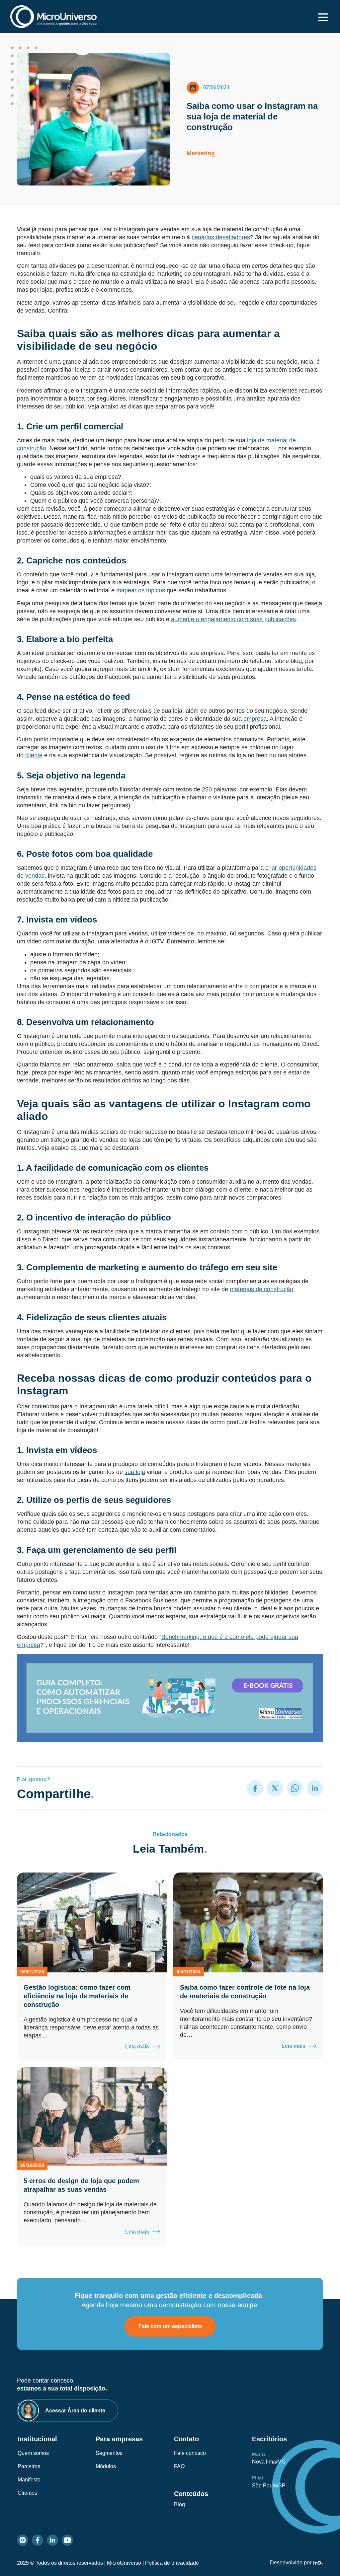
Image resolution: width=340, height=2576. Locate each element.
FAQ (179, 2466)
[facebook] (38, 2540)
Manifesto (29, 2480)
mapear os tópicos (141, 590)
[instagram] (23, 2540)
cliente (34, 755)
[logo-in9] (318, 2563)
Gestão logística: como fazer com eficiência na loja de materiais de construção (77, 1996)
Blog (179, 2504)
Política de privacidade (172, 2563)
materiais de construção (261, 1289)
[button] (255, 1788)
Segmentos (109, 2453)
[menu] (323, 17)
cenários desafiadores (221, 237)
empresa (255, 719)
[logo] (53, 16)
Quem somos (33, 2453)
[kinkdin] (52, 2540)
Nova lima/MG (269, 2462)
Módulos (106, 2466)
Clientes (27, 2493)
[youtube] (67, 2540)
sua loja (135, 1472)
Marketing (201, 153)
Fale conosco (190, 2453)
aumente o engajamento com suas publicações (233, 619)
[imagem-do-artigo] (92, 1922)
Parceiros (29, 2466)
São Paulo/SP (269, 2486)
